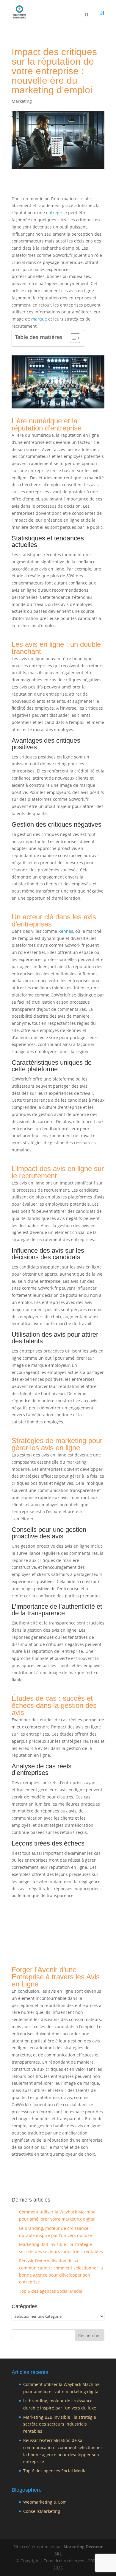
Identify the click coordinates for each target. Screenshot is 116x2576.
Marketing (22, 101)
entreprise (57, 213)
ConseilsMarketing (42, 2511)
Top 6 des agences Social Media (51, 2291)
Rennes (66, 931)
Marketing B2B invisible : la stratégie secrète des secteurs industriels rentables (60, 2424)
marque (39, 319)
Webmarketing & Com (45, 2502)
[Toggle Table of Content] (72, 338)
